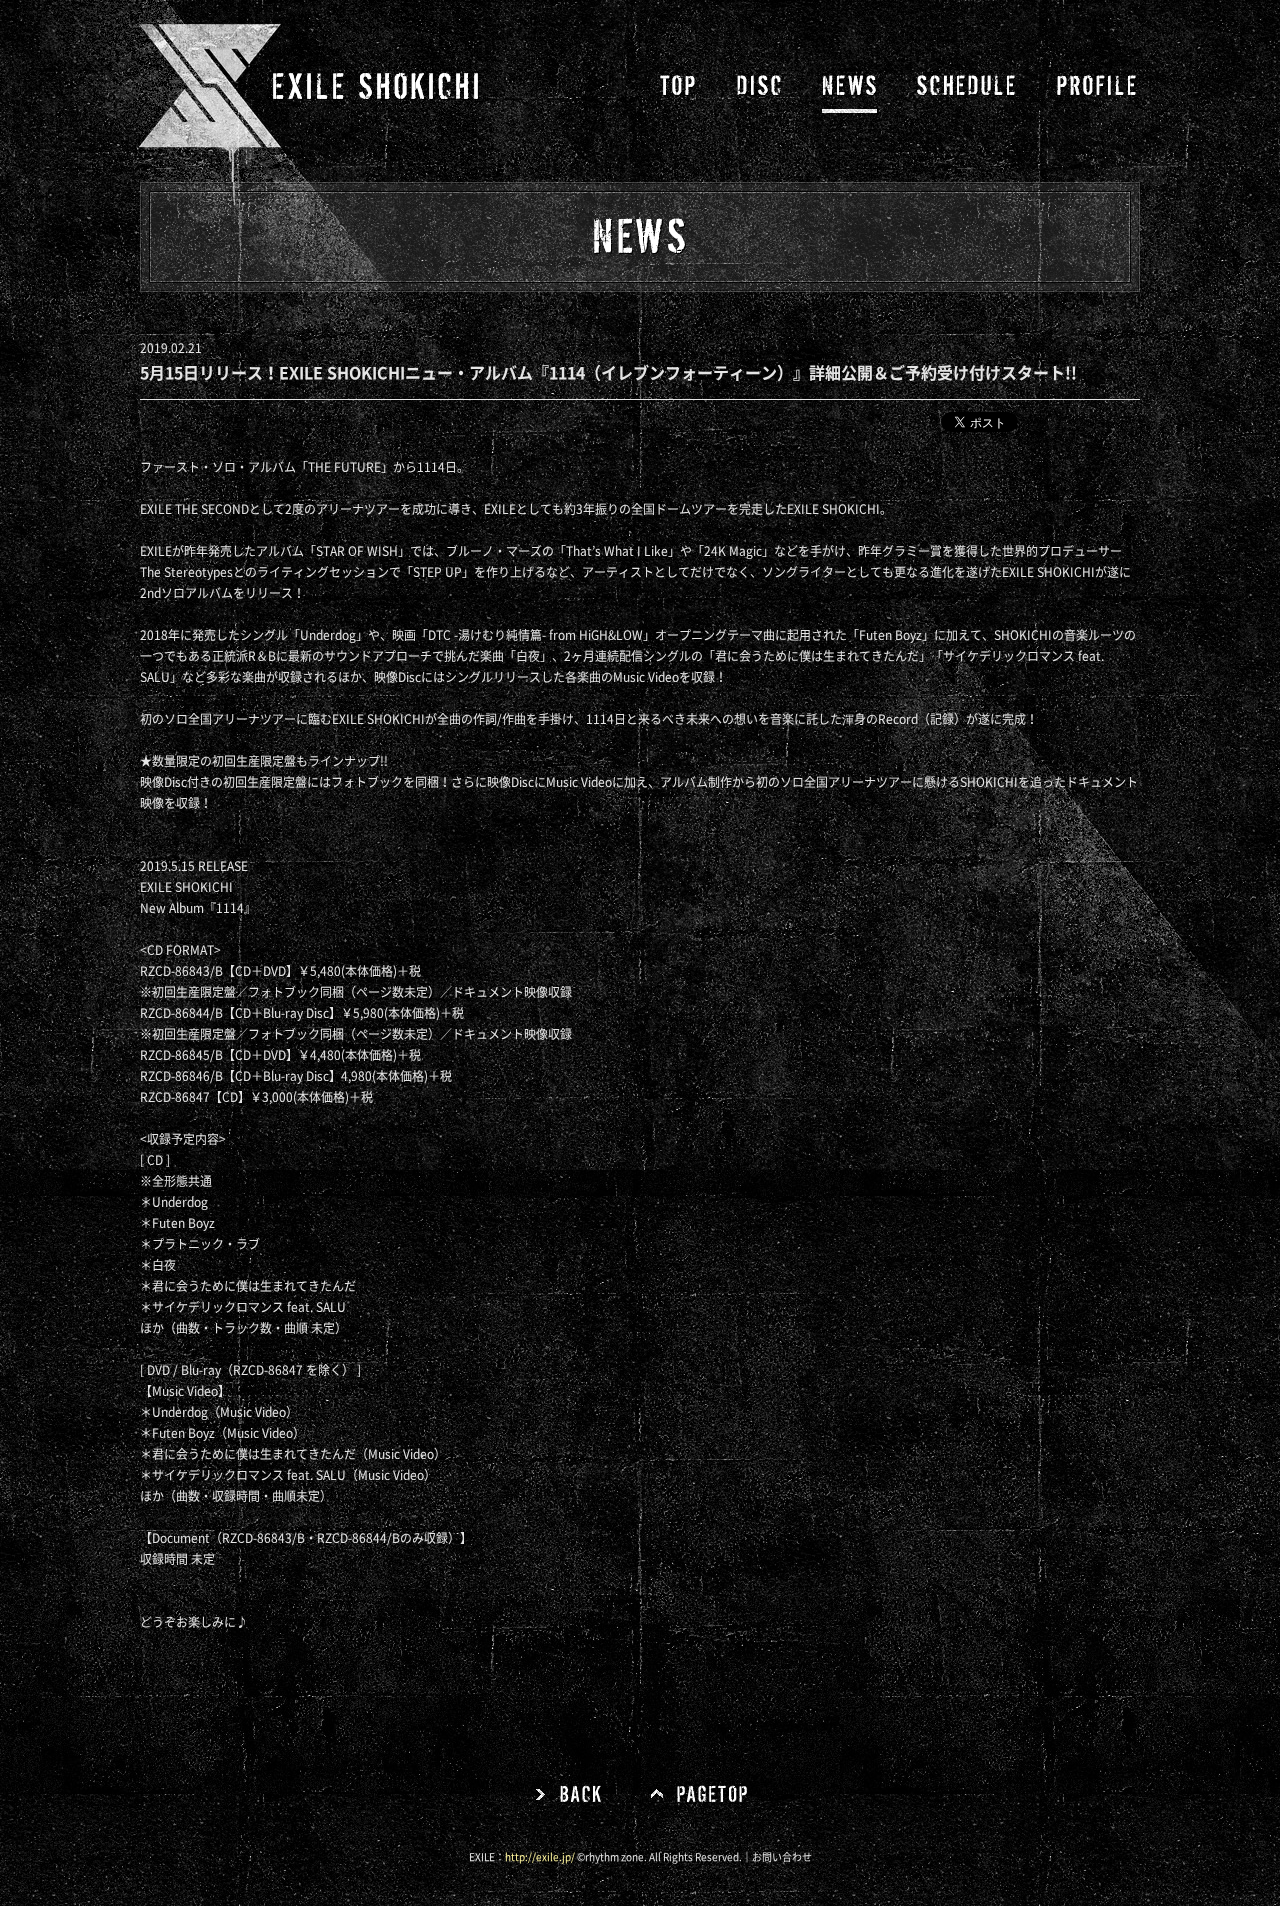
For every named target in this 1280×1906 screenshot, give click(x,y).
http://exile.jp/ (540, 1857)
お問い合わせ (782, 1857)
